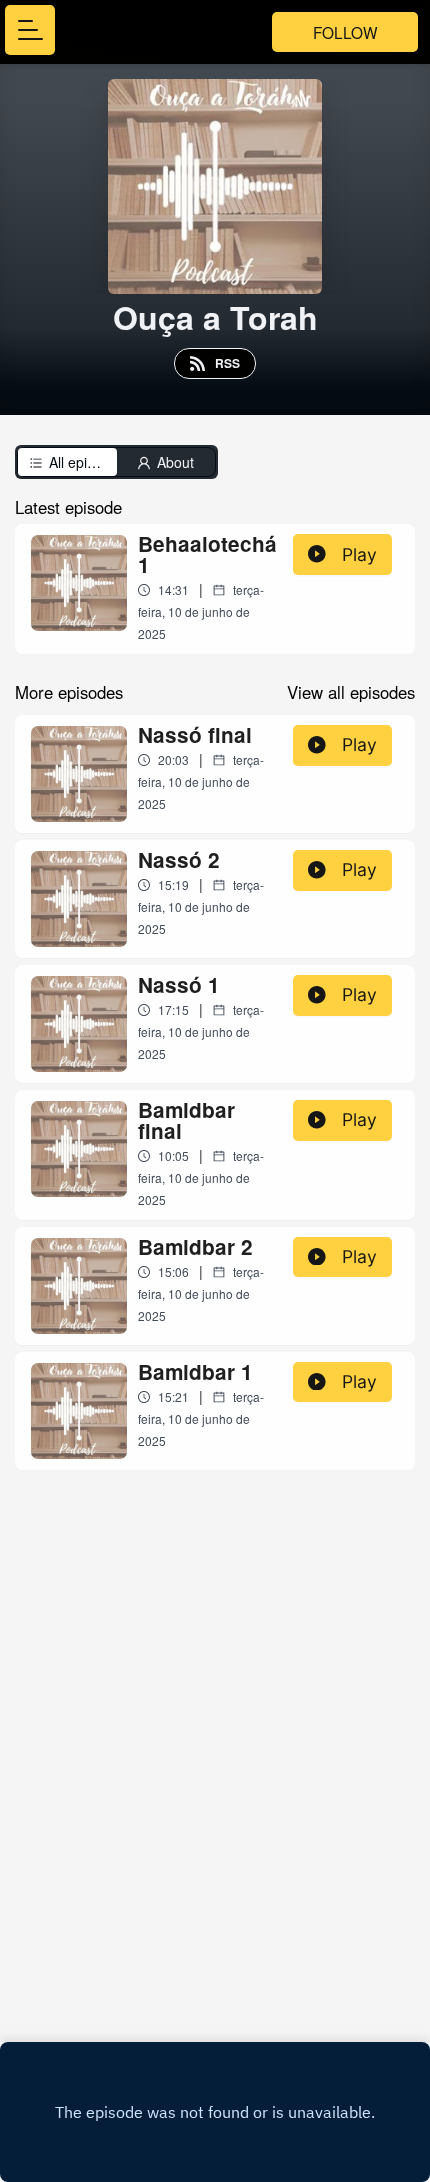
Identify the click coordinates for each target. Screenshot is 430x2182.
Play (359, 554)
